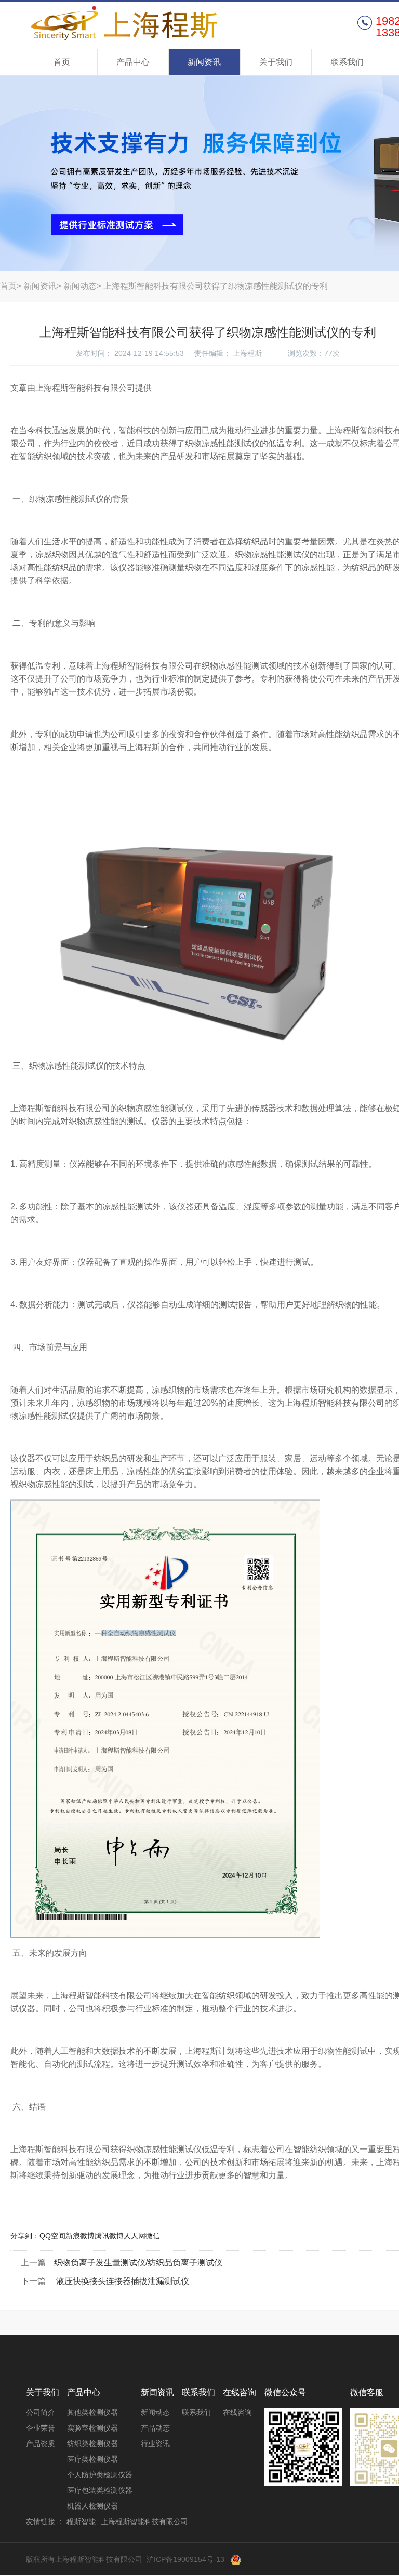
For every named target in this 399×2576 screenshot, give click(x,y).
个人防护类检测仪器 (100, 2475)
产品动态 (155, 2428)
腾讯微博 (109, 2236)
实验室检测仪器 (92, 2428)
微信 (153, 2236)
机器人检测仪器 (92, 2506)
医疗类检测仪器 (92, 2459)
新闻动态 (80, 286)
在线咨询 (237, 2412)
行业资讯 (155, 2444)
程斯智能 (81, 2521)
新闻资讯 (204, 62)
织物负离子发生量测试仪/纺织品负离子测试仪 (138, 2263)
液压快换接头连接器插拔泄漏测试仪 (122, 2281)
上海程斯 (247, 353)
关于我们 (276, 62)
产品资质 (41, 2444)
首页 (62, 62)
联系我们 (347, 62)
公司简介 (41, 2412)
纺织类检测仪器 (92, 2444)
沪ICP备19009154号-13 (185, 2559)
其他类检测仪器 (92, 2412)
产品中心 (133, 62)
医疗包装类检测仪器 (100, 2490)
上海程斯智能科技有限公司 (126, 24)
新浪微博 (80, 2236)
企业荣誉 (41, 2428)
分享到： (25, 2236)
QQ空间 (52, 2236)
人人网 (135, 2236)
